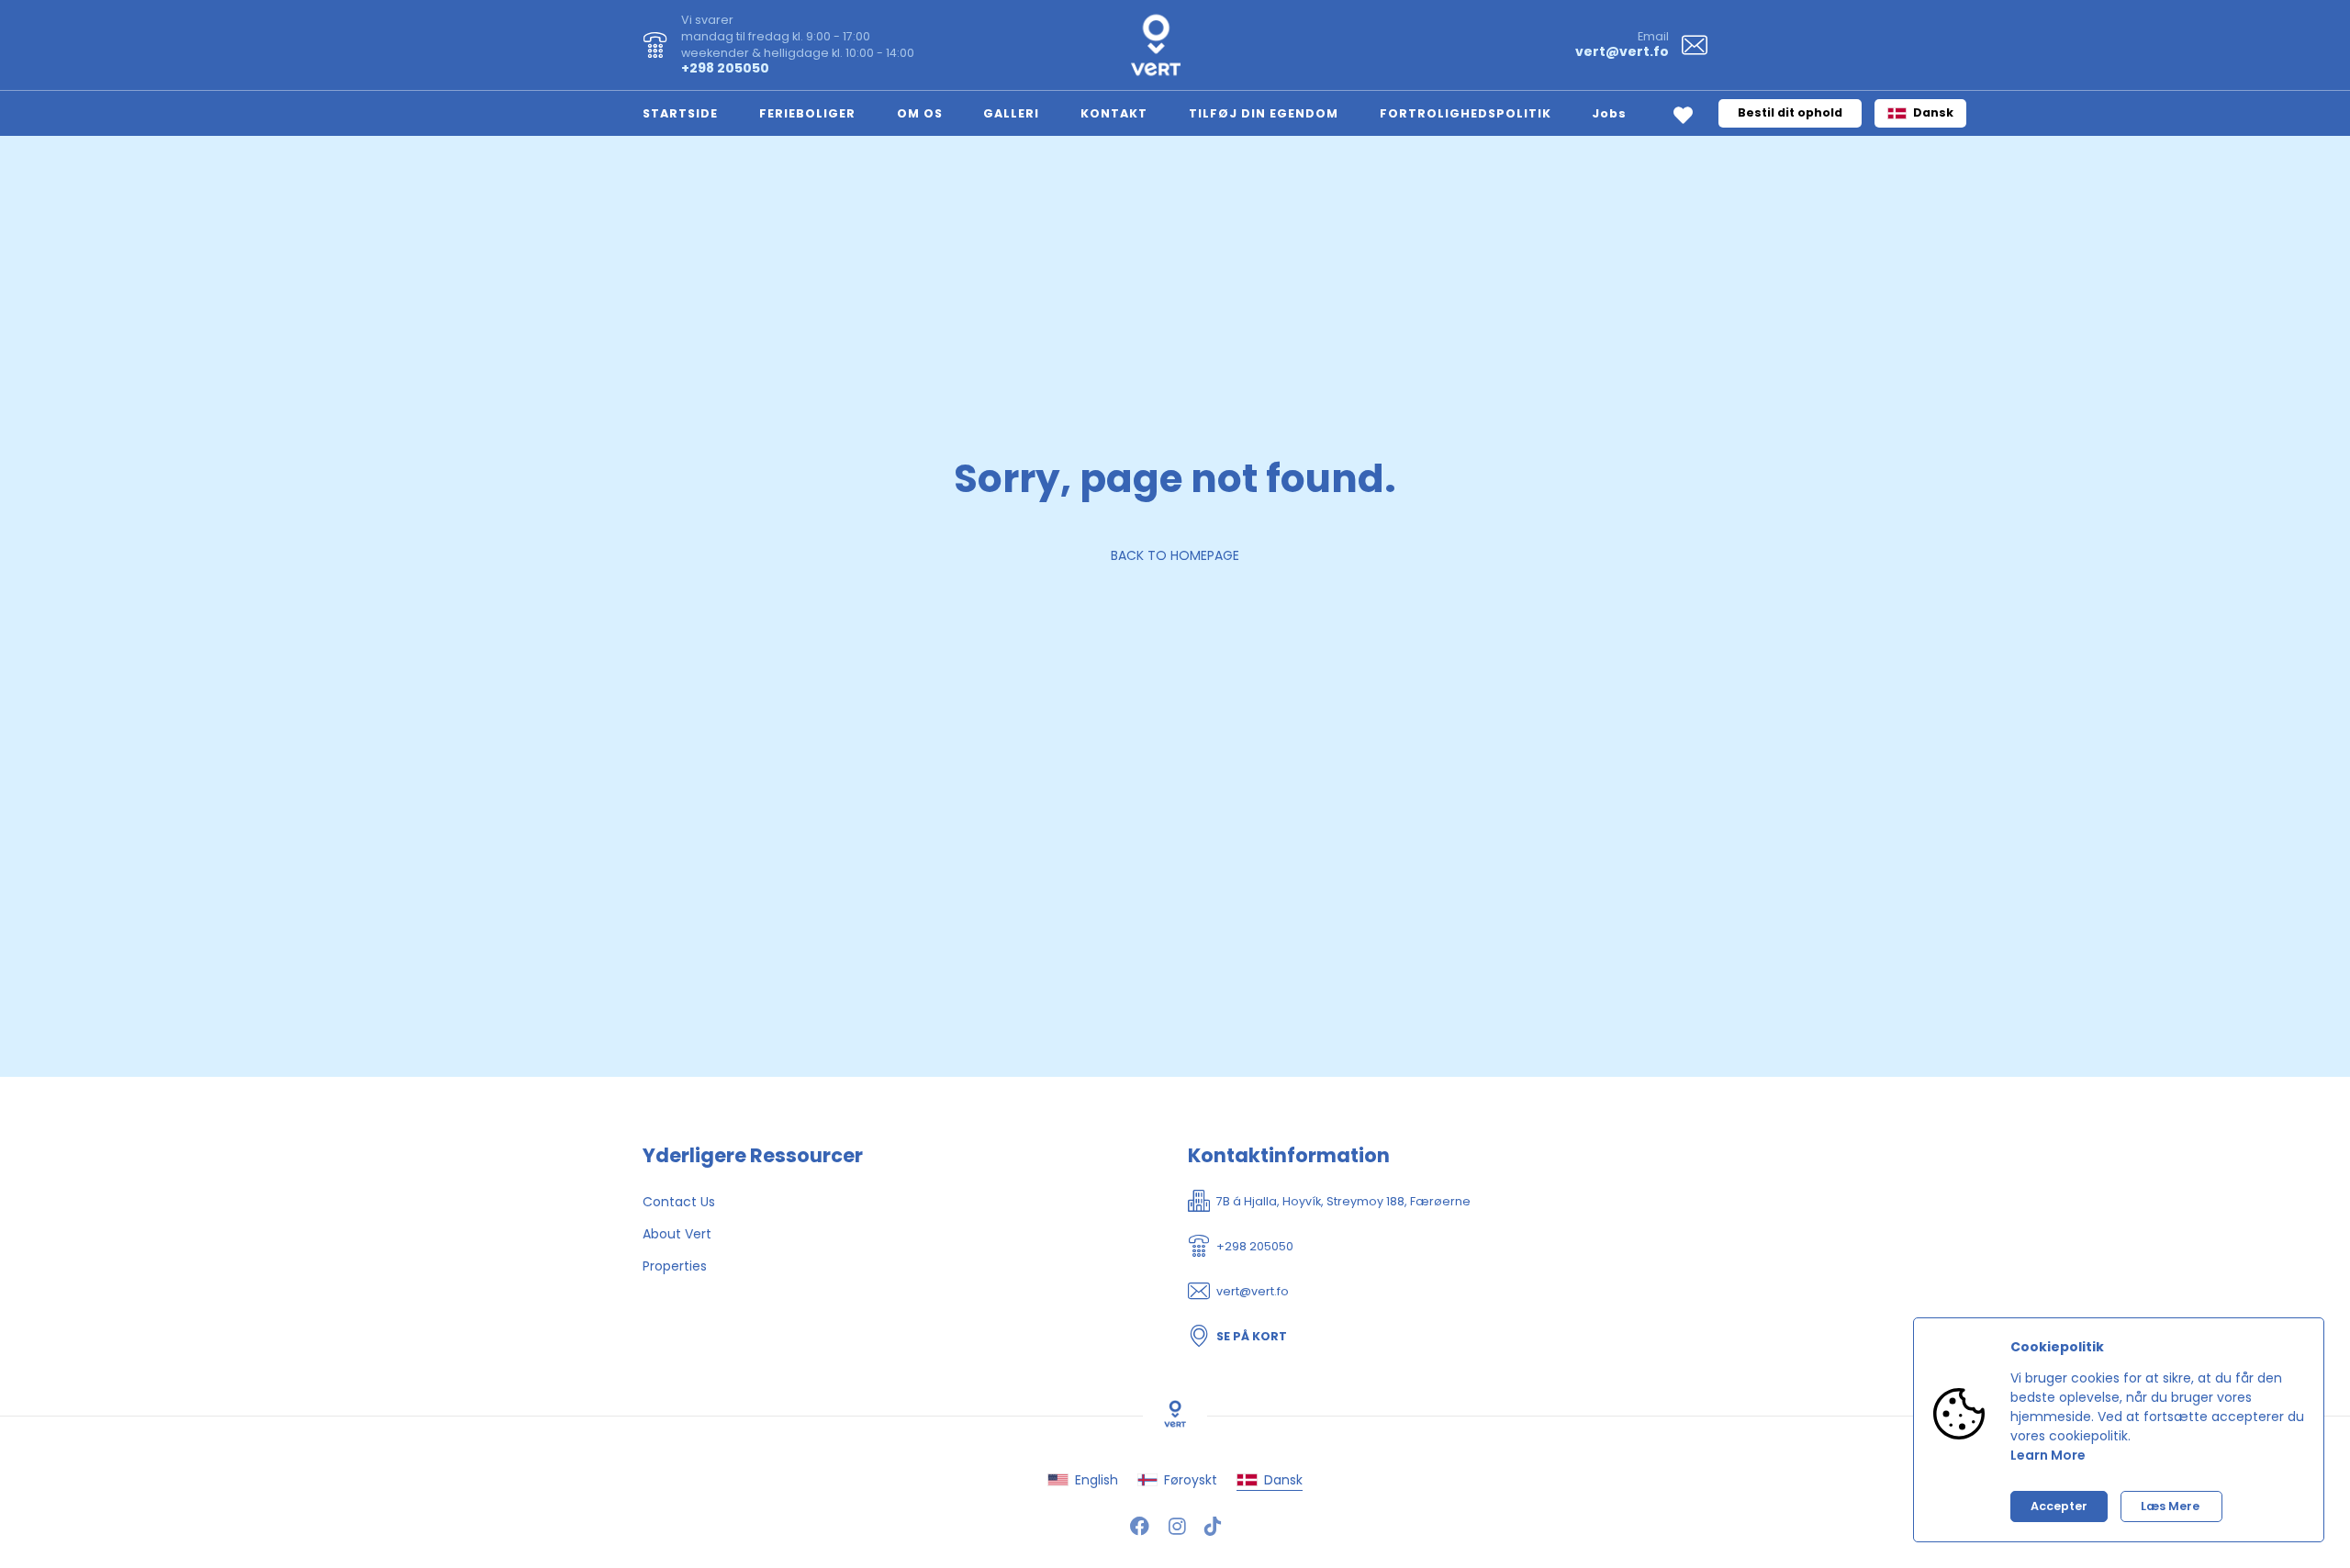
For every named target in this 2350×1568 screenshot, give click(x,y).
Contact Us (679, 1202)
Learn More (2048, 1455)
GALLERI (1011, 113)
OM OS (920, 113)
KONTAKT (1114, 113)
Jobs (1609, 113)
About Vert (677, 1234)
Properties (675, 1266)
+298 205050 (725, 68)
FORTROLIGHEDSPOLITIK (1466, 113)
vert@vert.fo (1622, 51)
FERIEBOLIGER (807, 113)
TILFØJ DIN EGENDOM (1264, 113)
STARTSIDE (680, 113)
